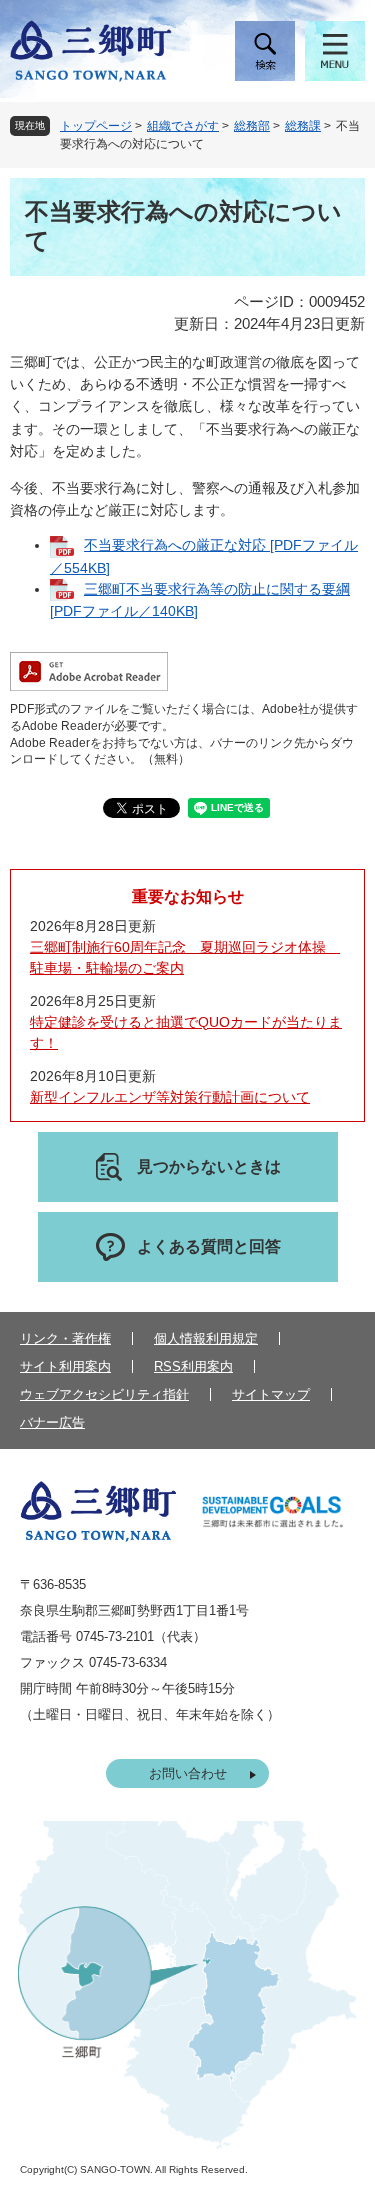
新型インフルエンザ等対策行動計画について (170, 1097)
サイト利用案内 (65, 1366)
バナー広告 (52, 1422)
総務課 (303, 126)
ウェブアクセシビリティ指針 (104, 1394)
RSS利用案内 (193, 1366)
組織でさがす (183, 126)
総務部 (252, 126)
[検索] (265, 51)
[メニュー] (335, 51)
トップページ (96, 126)
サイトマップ (271, 1394)
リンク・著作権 (65, 1338)
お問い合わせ (188, 1773)
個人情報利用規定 (206, 1338)
